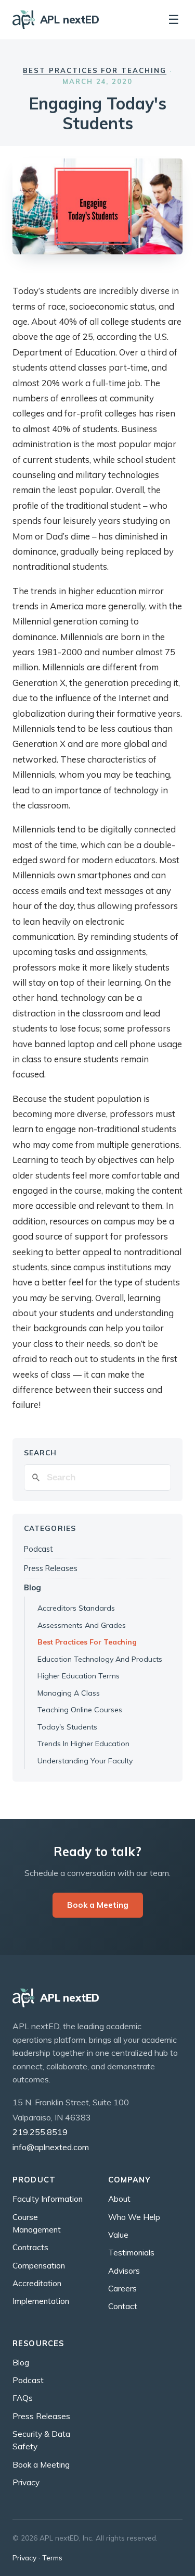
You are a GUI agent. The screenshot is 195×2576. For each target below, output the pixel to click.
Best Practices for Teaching (95, 70)
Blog (32, 1587)
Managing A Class (69, 1693)
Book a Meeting (98, 1905)
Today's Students (67, 1727)
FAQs (23, 2398)
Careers (122, 2289)
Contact (123, 2306)
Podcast (38, 1549)
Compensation (39, 2266)
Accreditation (37, 2283)
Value (118, 2235)
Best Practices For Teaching (87, 1642)
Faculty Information (48, 2199)
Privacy (26, 2482)
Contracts (30, 2247)
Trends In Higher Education (83, 1744)
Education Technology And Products (100, 1659)
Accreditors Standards (76, 1608)
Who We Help (134, 2217)
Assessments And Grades (82, 1625)
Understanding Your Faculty (85, 1761)
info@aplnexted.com (51, 2147)
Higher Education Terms (79, 1676)
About (119, 2199)
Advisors (124, 2271)
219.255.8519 (40, 2132)
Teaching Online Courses (80, 1710)
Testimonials (131, 2253)
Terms (52, 2557)
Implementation (41, 2301)
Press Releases (51, 1568)
